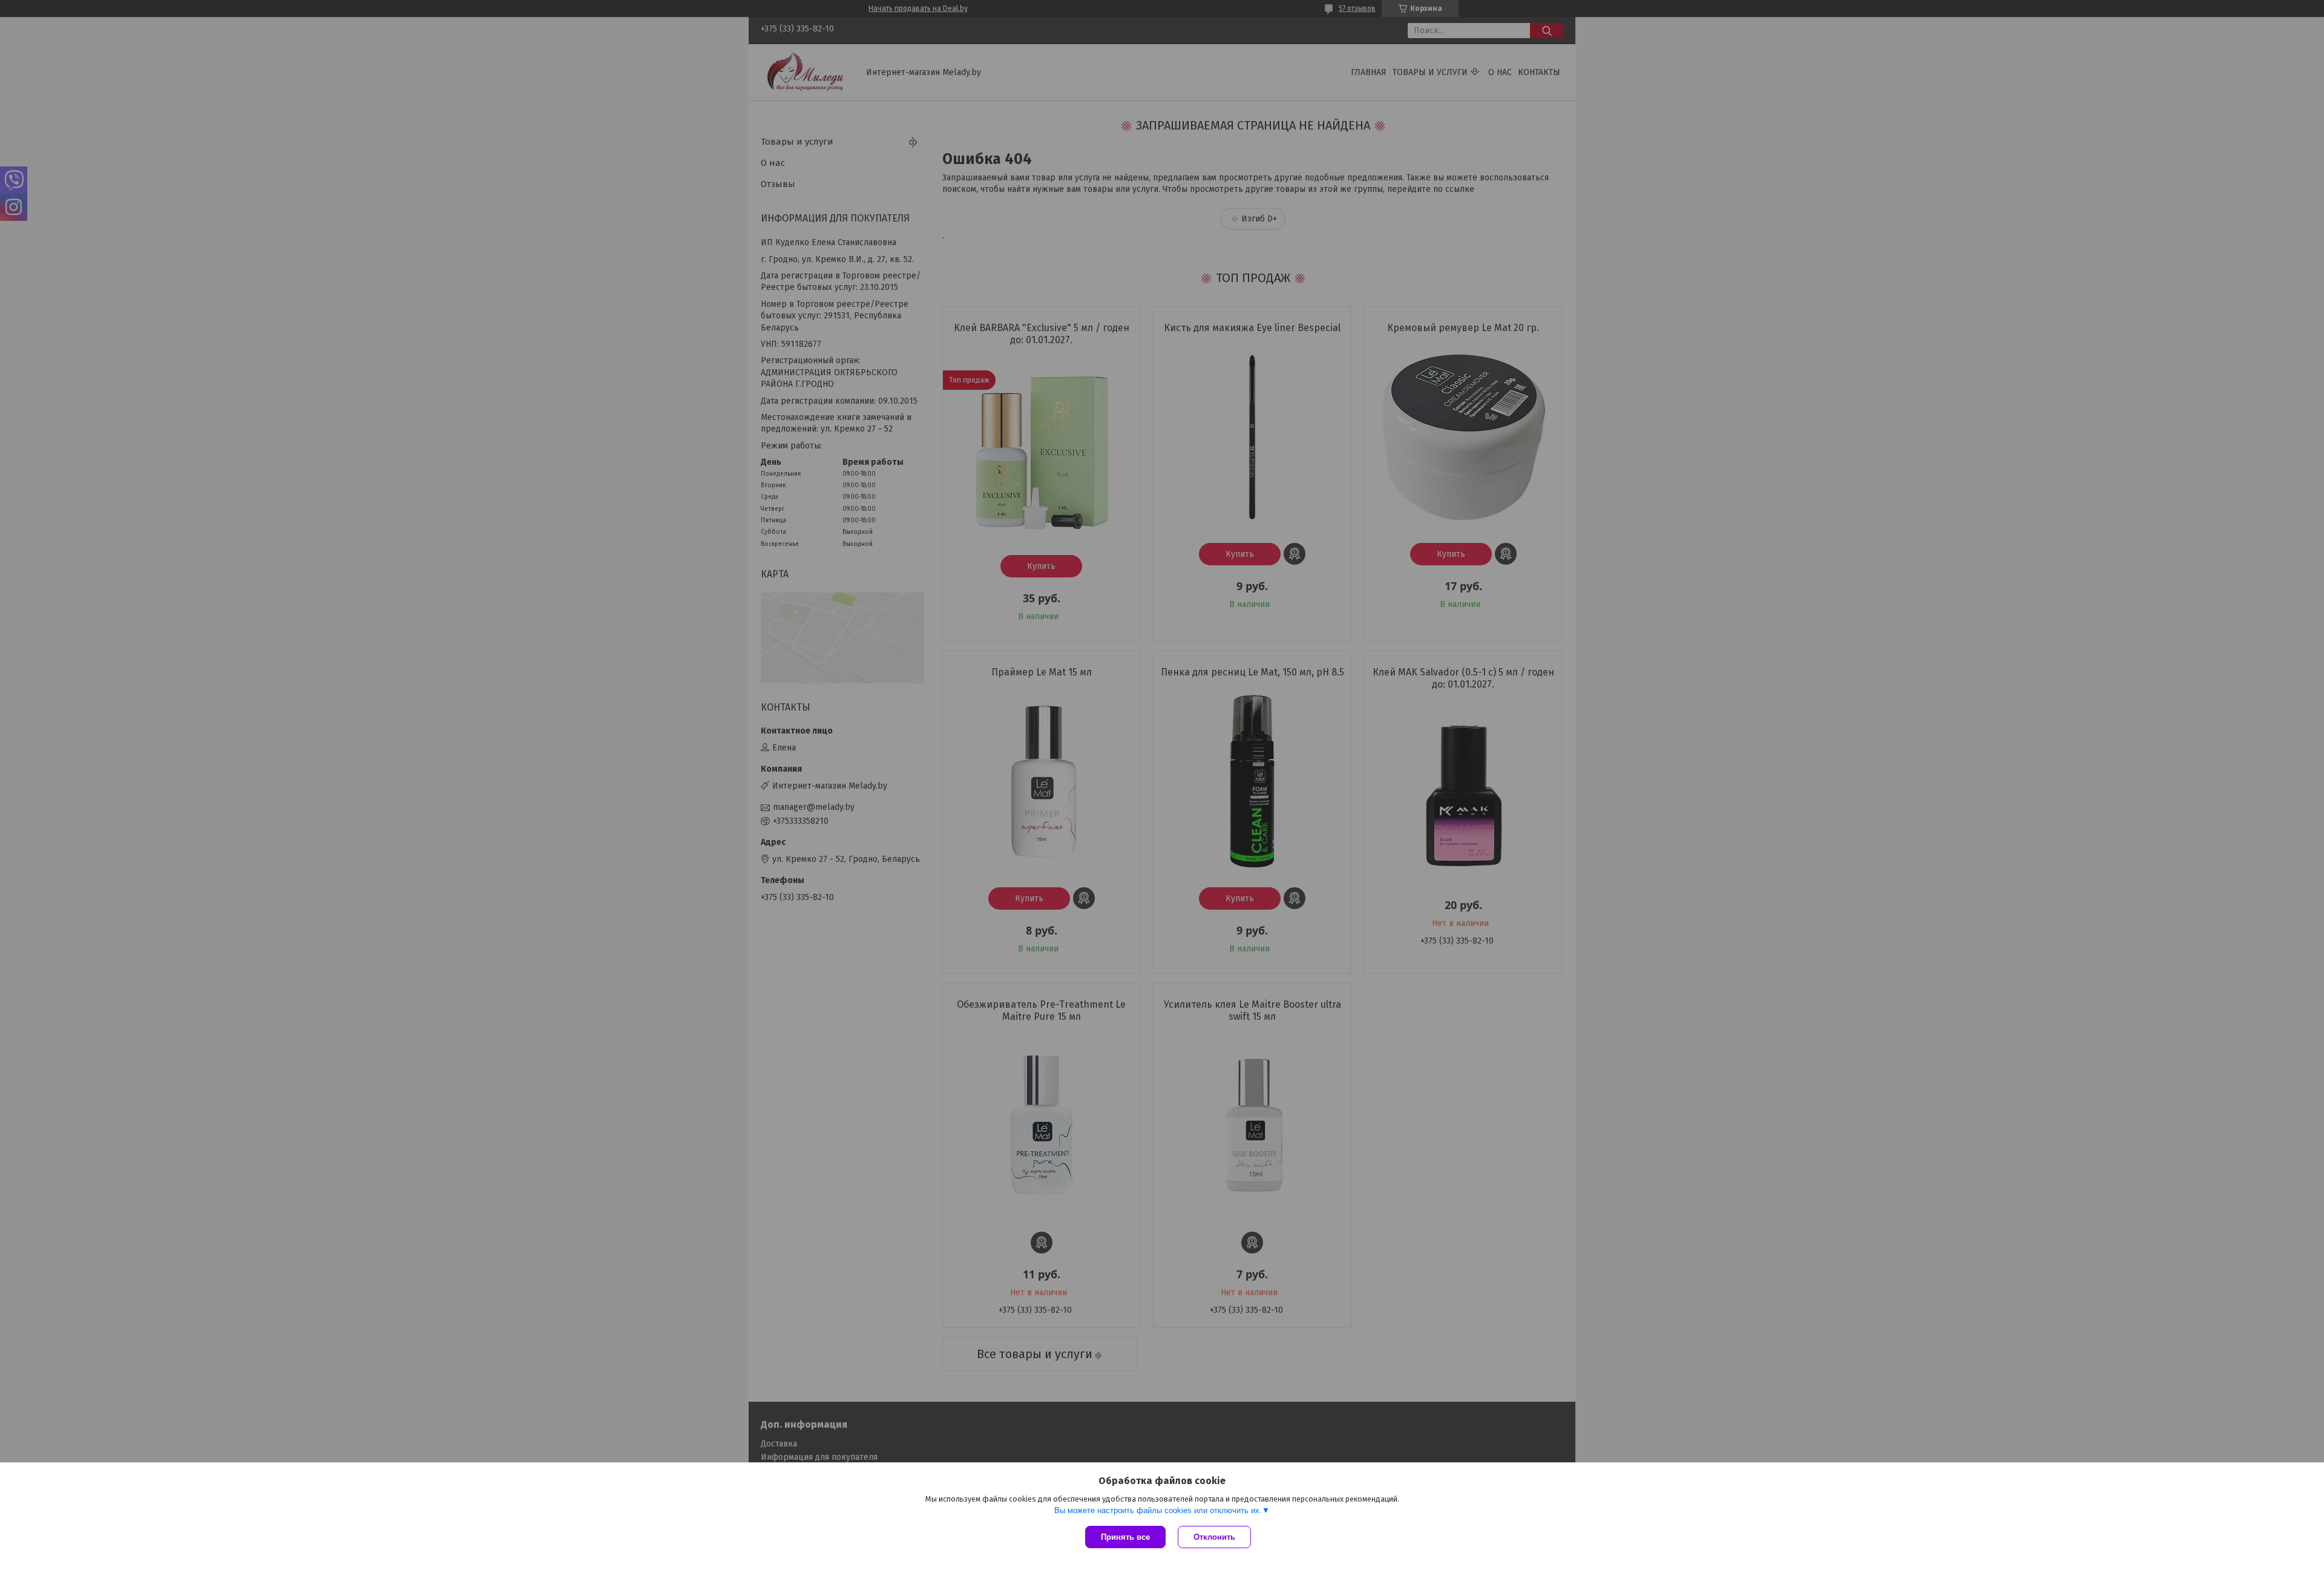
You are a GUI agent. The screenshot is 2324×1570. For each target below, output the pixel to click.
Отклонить (1214, 1537)
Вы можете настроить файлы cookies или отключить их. (1158, 1510)
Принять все (1125, 1537)
